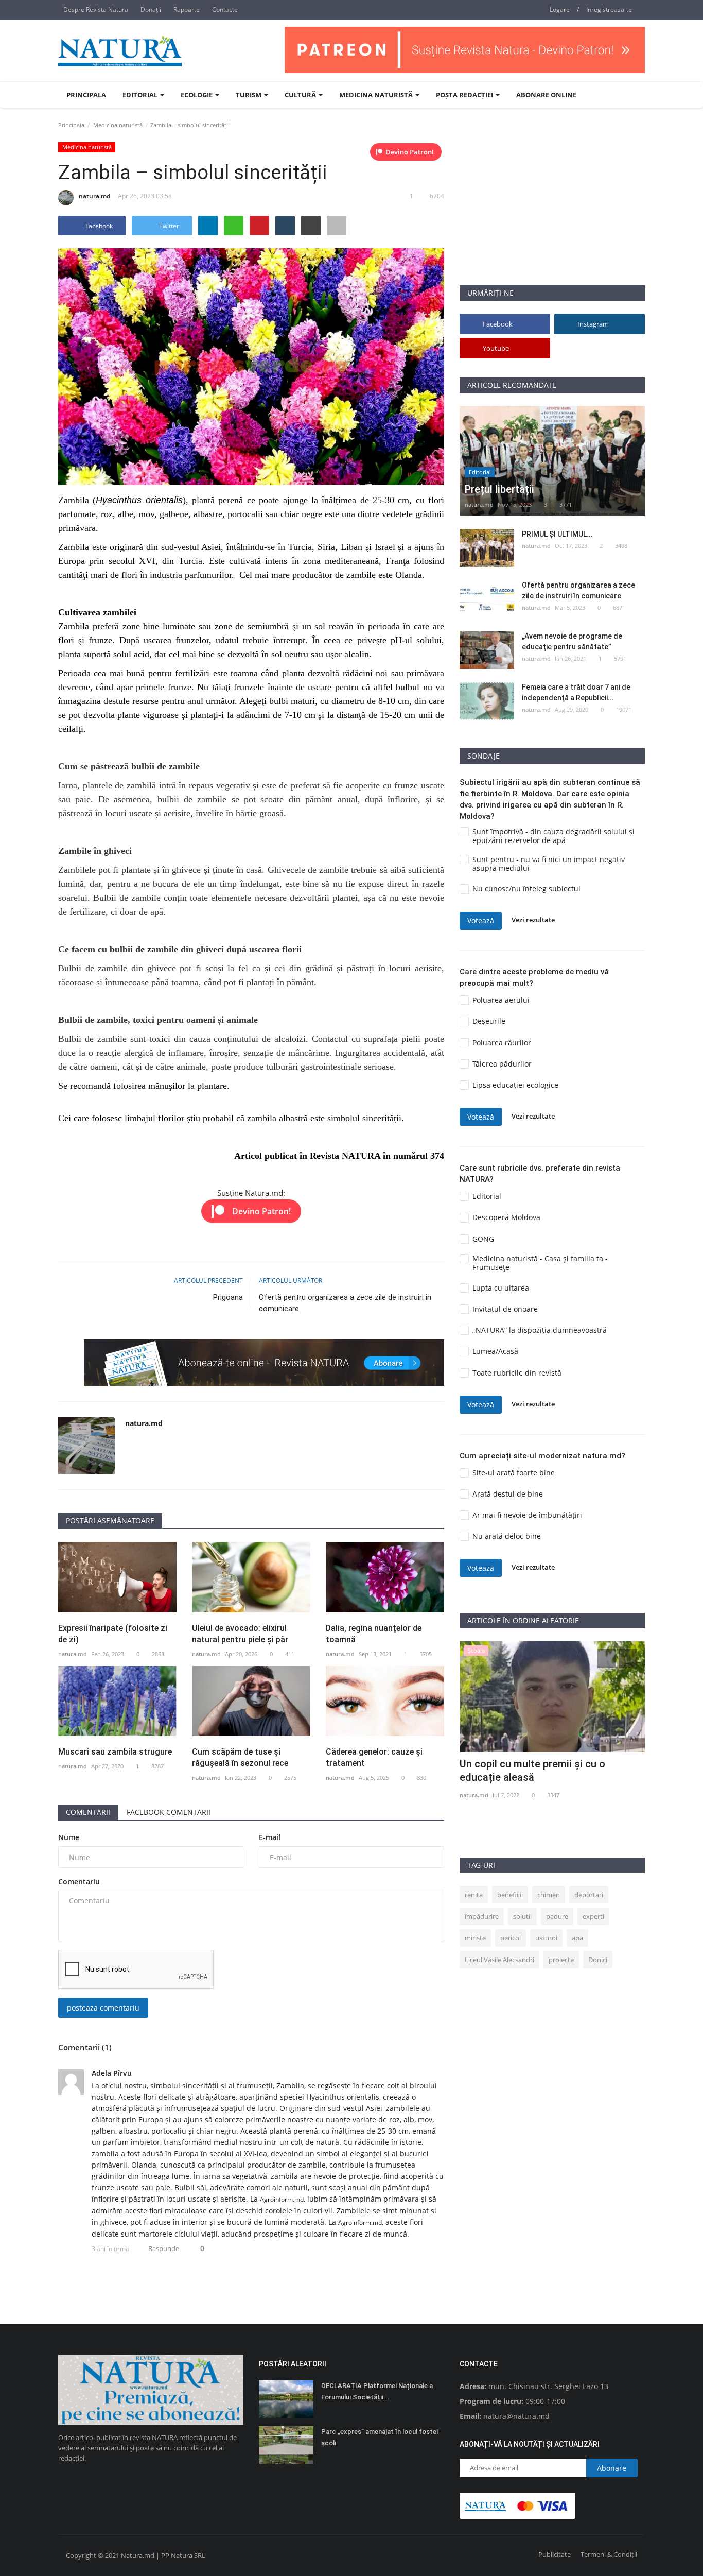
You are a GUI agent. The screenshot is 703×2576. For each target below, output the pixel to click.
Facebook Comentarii (169, 1812)
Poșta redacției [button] (465, 95)
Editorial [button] (141, 95)
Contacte (225, 10)
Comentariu (79, 1882)
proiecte (561, 1960)
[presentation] (607, 1658)
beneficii (510, 1895)
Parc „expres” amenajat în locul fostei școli (380, 2437)
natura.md (94, 196)
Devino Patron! (410, 152)
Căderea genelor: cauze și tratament (374, 1757)
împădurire (482, 1916)
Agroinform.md (282, 2199)
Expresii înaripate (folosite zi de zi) (113, 1634)
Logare (560, 10)
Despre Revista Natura (96, 10)
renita (474, 1895)
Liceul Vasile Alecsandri (499, 1960)
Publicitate (555, 2554)
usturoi (546, 1938)
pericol (511, 1938)
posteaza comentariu (103, 2008)
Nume (69, 1837)
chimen (549, 1895)
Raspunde (164, 2248)
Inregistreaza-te (609, 10)
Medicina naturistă (118, 125)
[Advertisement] (552, 213)
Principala (86, 95)
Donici (598, 1960)
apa (577, 1938)
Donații (151, 10)
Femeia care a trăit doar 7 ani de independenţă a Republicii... (576, 692)
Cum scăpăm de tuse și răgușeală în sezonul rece (240, 1757)
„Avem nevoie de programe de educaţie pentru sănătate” (572, 641)
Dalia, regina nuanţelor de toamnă (374, 1634)
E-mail (270, 1837)
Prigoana (228, 1297)
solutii (522, 1916)
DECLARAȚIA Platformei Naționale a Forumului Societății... (377, 2391)
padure (557, 1916)
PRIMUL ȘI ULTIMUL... (557, 534)
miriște (475, 1938)
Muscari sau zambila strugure (115, 1752)
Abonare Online (546, 95)
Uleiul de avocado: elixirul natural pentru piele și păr (240, 1634)
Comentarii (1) (85, 2047)
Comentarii (88, 1812)
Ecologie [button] (197, 95)
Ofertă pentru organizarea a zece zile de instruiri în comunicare (345, 1303)
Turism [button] (249, 95)
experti (593, 1916)
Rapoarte (187, 10)
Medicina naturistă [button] (377, 95)
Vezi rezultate (533, 920)
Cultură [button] (301, 95)
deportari (589, 1895)
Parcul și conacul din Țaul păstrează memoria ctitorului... (543, 1771)
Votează (481, 921)
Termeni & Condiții (609, 2554)
